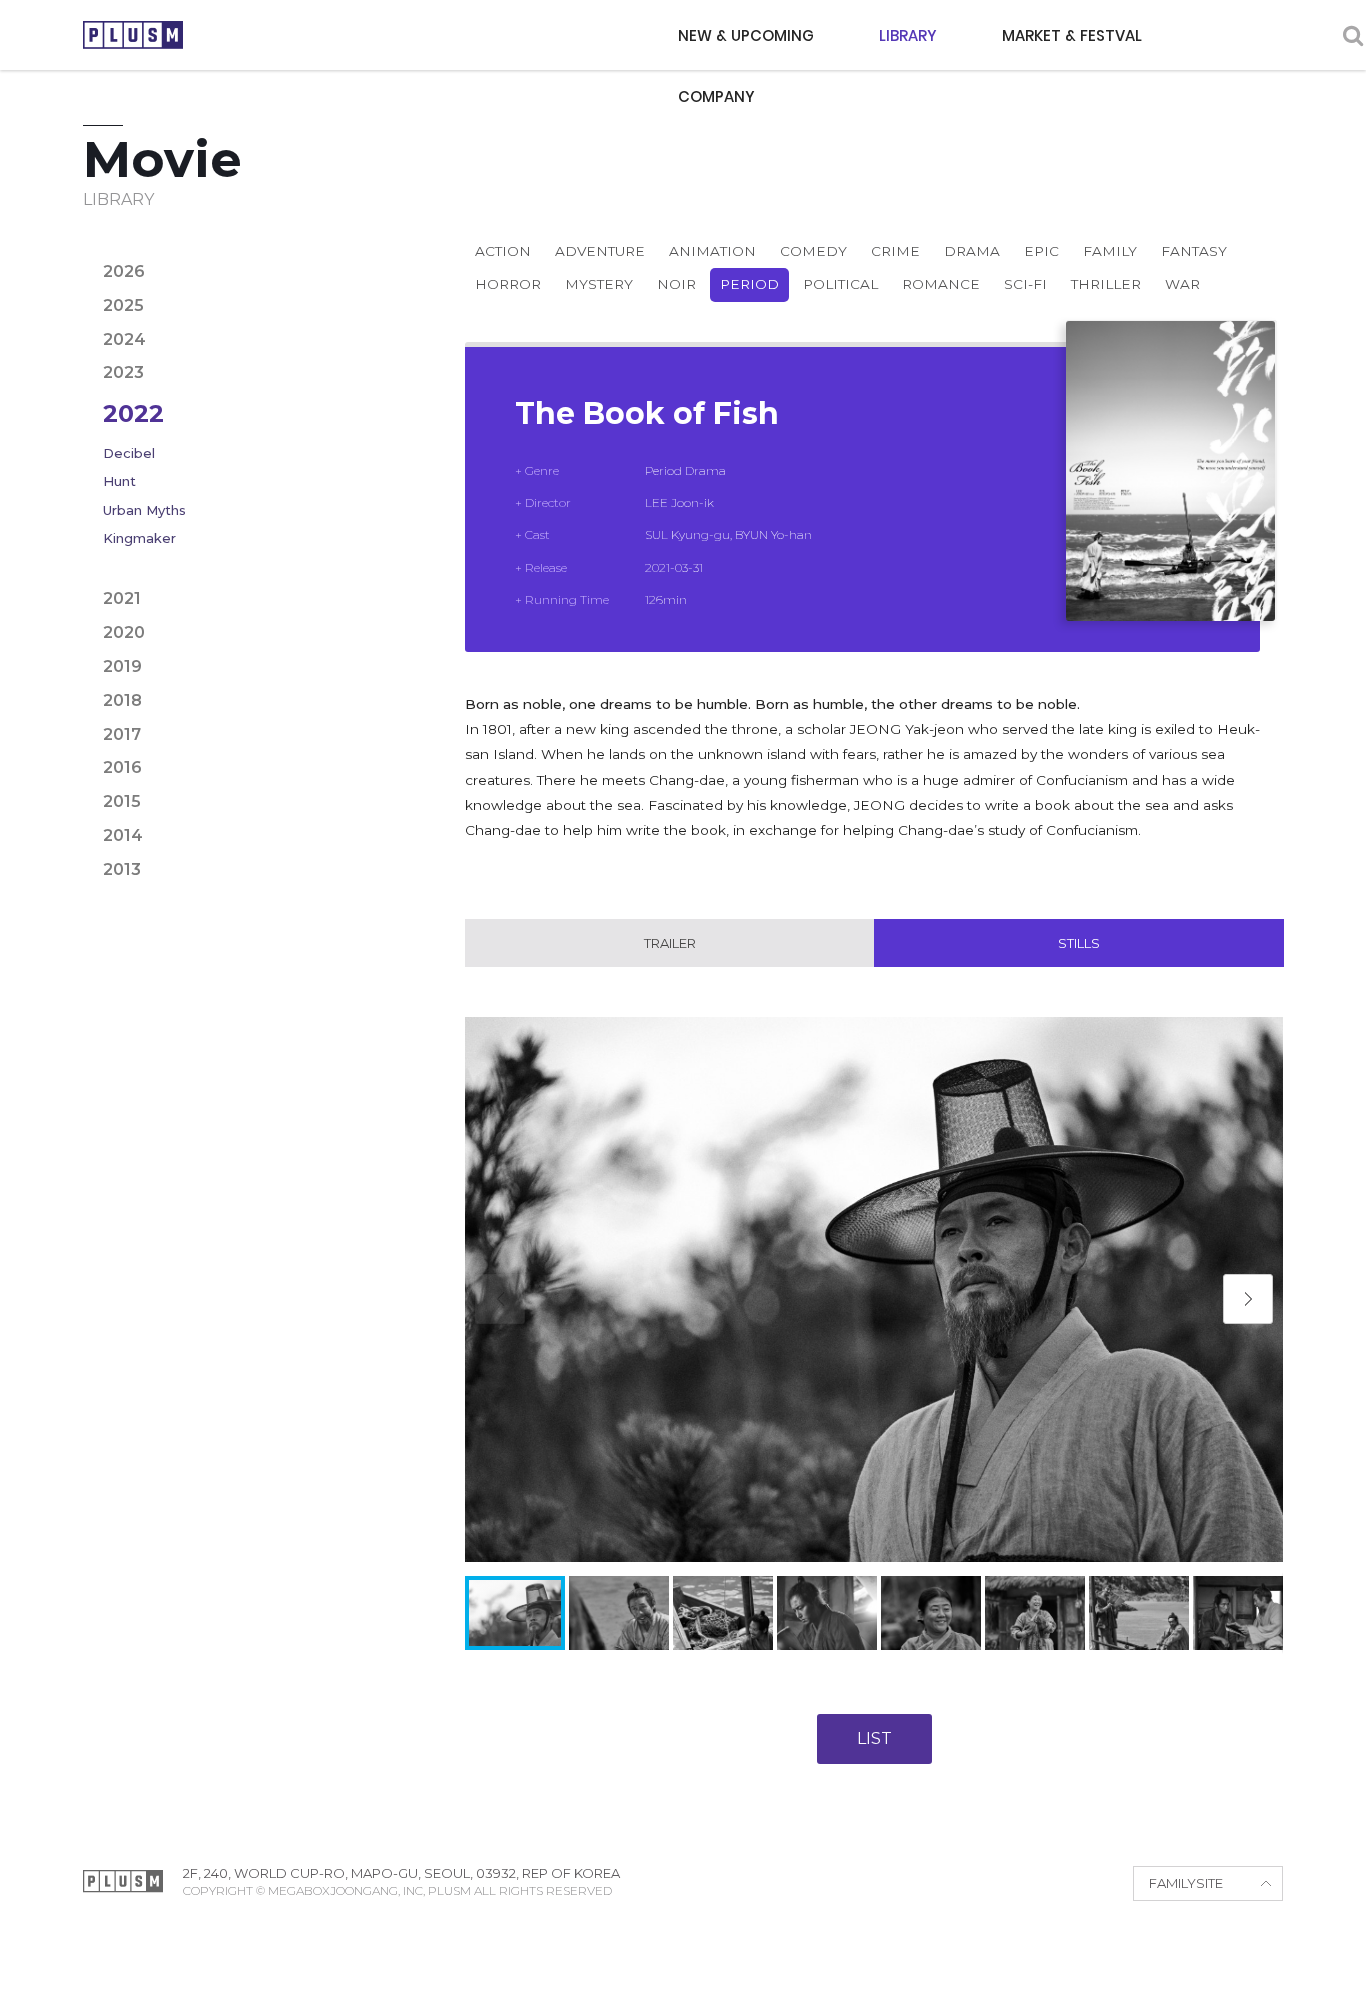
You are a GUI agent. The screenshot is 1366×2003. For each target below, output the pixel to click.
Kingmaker (139, 538)
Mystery (599, 284)
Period (749, 284)
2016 (122, 767)
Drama (972, 251)
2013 (122, 869)
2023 (123, 372)
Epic (1041, 251)
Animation (712, 251)
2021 (122, 598)
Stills (1079, 943)
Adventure (600, 251)
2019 (122, 666)
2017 (122, 734)
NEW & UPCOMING (746, 35)
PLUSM (133, 35)
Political (840, 284)
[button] (1248, 1299)
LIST (874, 1738)
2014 (123, 835)
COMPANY (716, 96)
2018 (122, 700)
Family (1110, 251)
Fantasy (1194, 251)
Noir (676, 284)
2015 (122, 801)
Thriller (1106, 284)
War (1182, 284)
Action (503, 251)
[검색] (1353, 35)
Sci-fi (1025, 284)
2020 (124, 632)
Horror (508, 284)
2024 (124, 339)
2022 (133, 413)
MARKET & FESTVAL (1072, 35)
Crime (895, 251)
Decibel (129, 453)
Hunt (119, 481)
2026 (124, 271)
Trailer (670, 943)
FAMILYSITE (1186, 1883)
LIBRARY (908, 35)
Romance (941, 284)
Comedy (813, 251)
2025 (123, 305)
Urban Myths (144, 510)
